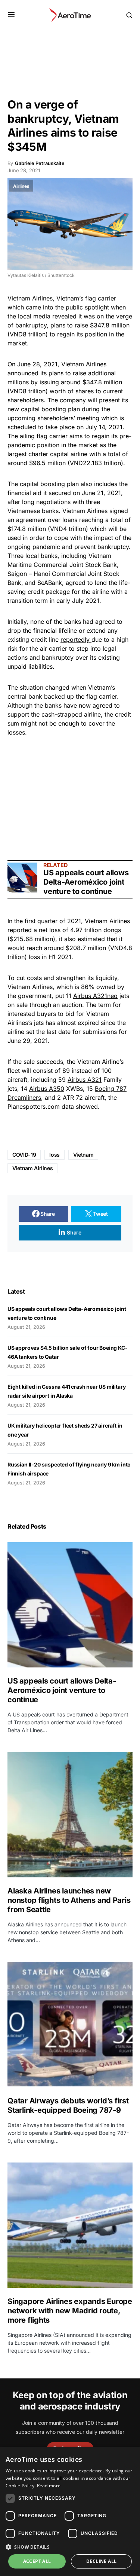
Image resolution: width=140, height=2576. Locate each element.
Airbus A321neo (95, 996)
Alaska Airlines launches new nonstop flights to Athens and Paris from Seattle (69, 1900)
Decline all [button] (101, 2561)
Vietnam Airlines (30, 298)
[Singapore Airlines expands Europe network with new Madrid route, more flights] (70, 2225)
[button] (11, 15)
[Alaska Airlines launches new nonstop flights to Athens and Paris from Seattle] (70, 1815)
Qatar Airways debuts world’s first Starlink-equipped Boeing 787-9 (68, 2105)
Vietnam (73, 364)
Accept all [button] (37, 2561)
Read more (49, 2486)
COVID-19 (24, 1155)
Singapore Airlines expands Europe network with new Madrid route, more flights (70, 2311)
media (42, 316)
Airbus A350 (47, 1089)
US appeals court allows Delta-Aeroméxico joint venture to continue (86, 882)
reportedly (76, 640)
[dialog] (70, 2511)
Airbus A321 (85, 1080)
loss (55, 1155)
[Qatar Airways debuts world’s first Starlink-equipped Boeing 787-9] (70, 2025)
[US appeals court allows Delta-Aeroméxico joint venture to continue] (22, 878)
